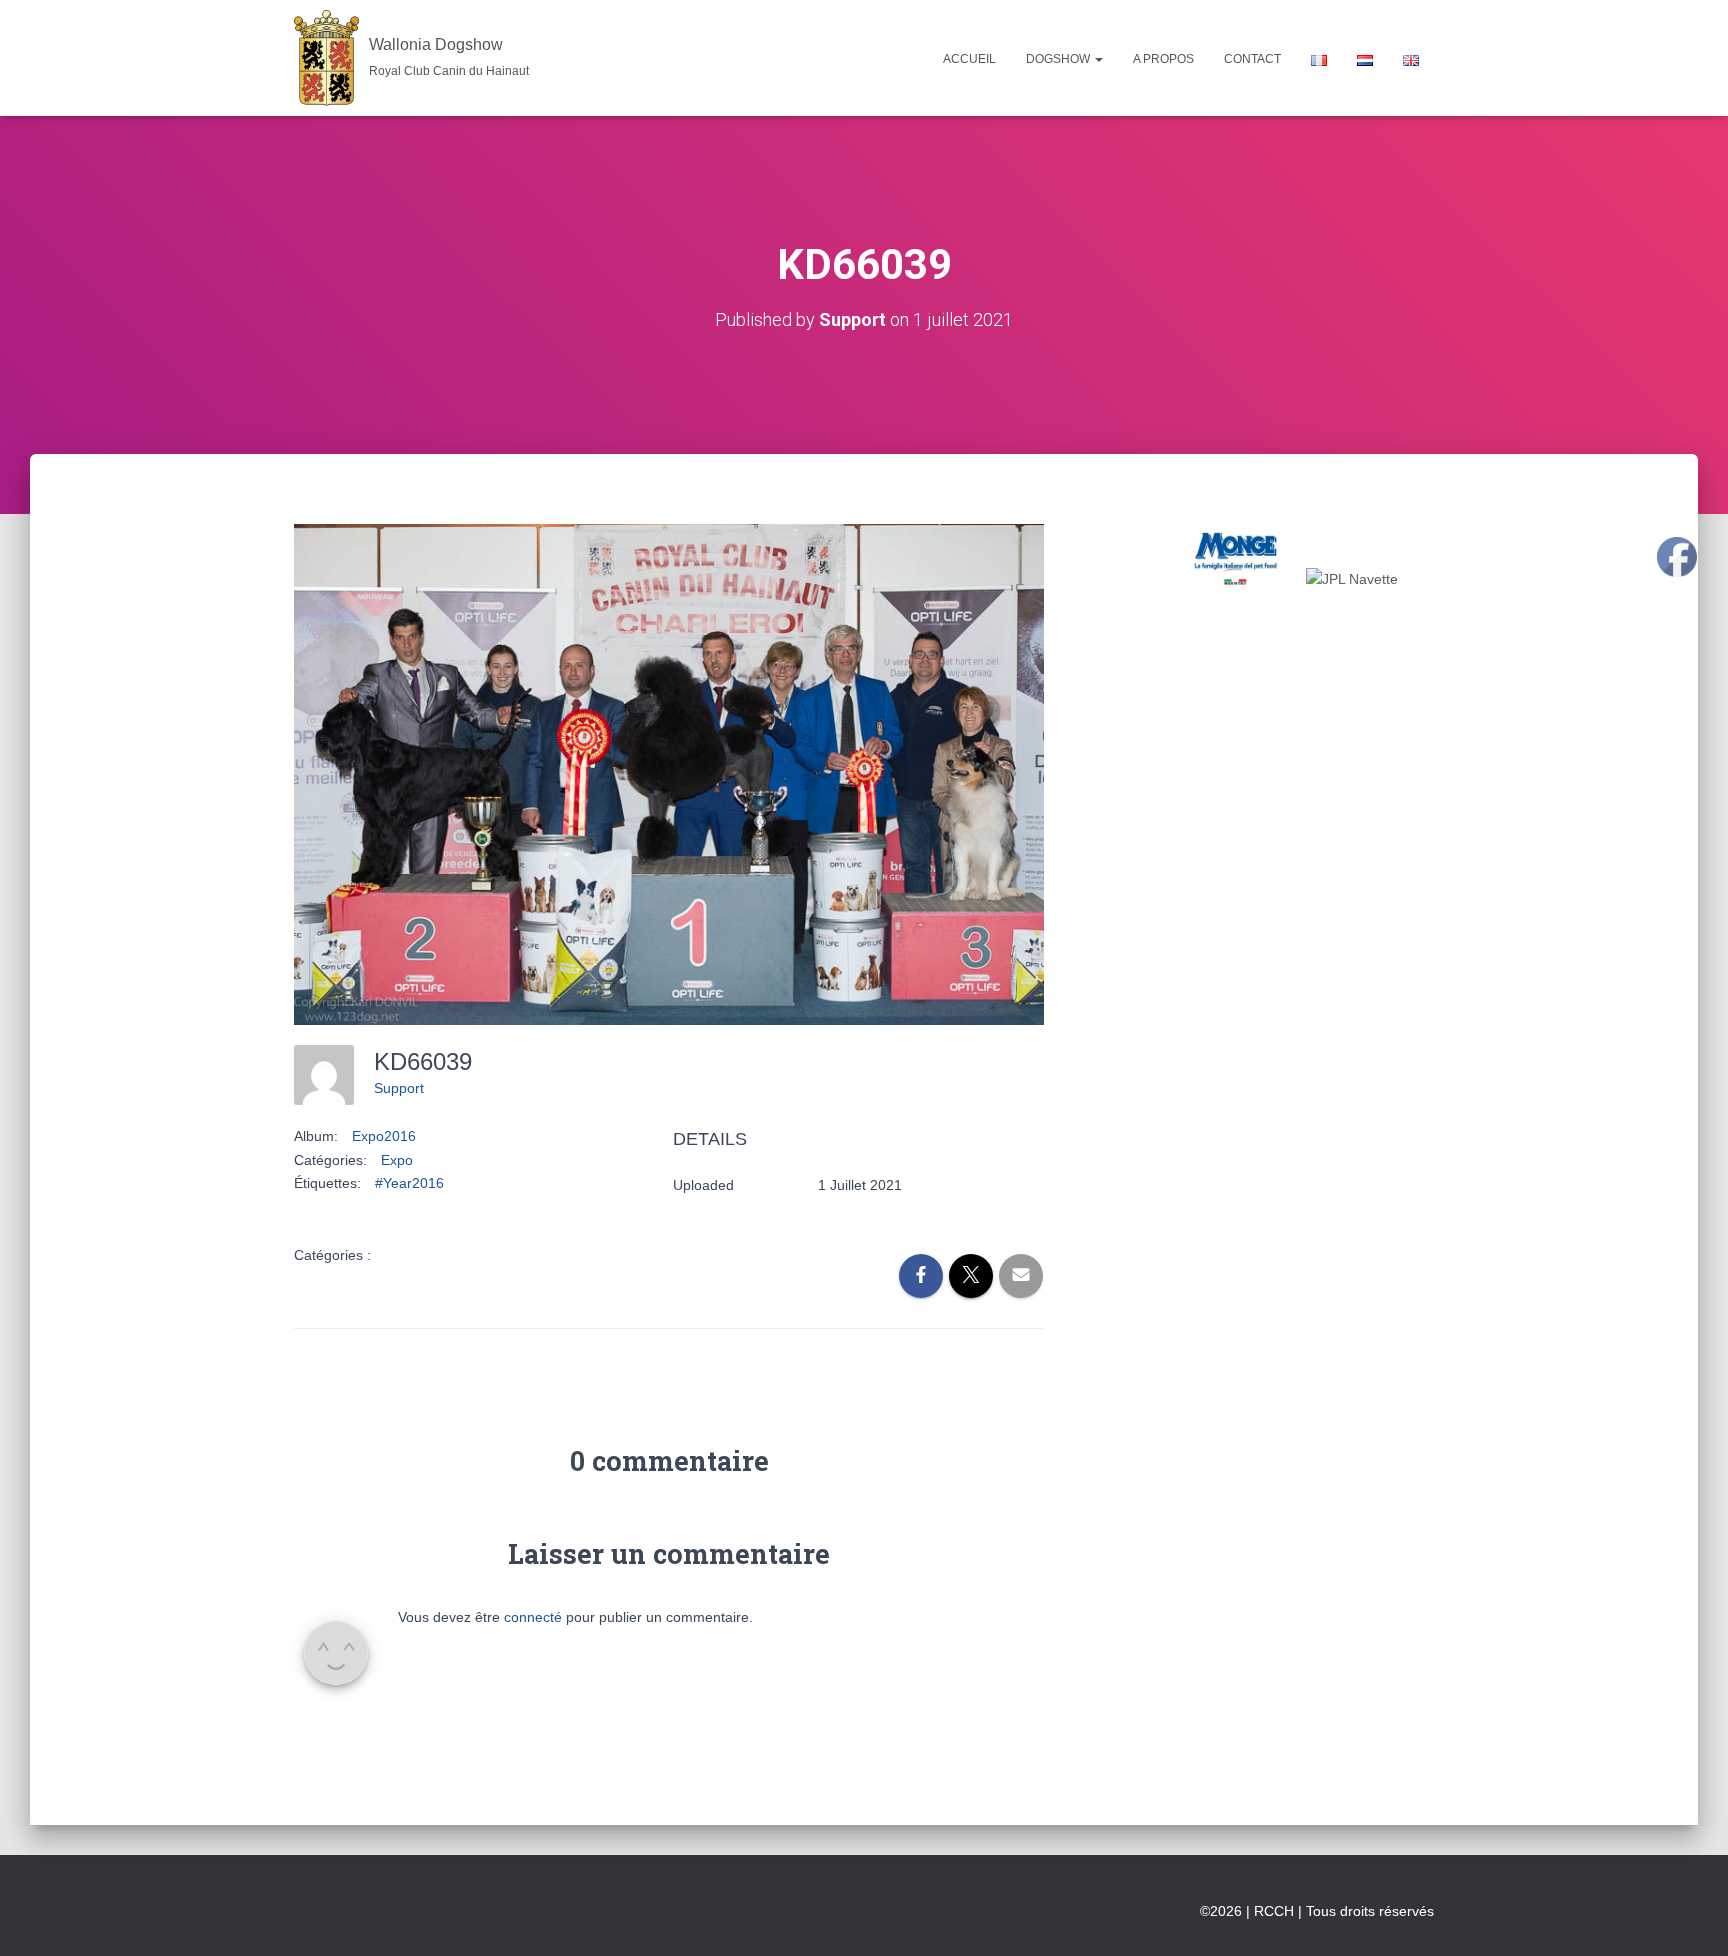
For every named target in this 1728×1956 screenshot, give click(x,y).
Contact (1252, 59)
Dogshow (1059, 59)
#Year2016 (409, 1183)
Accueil (969, 59)
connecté (533, 1617)
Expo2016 (384, 1136)
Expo (397, 1160)
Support (399, 1088)
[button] (1098, 59)
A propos (1163, 59)
